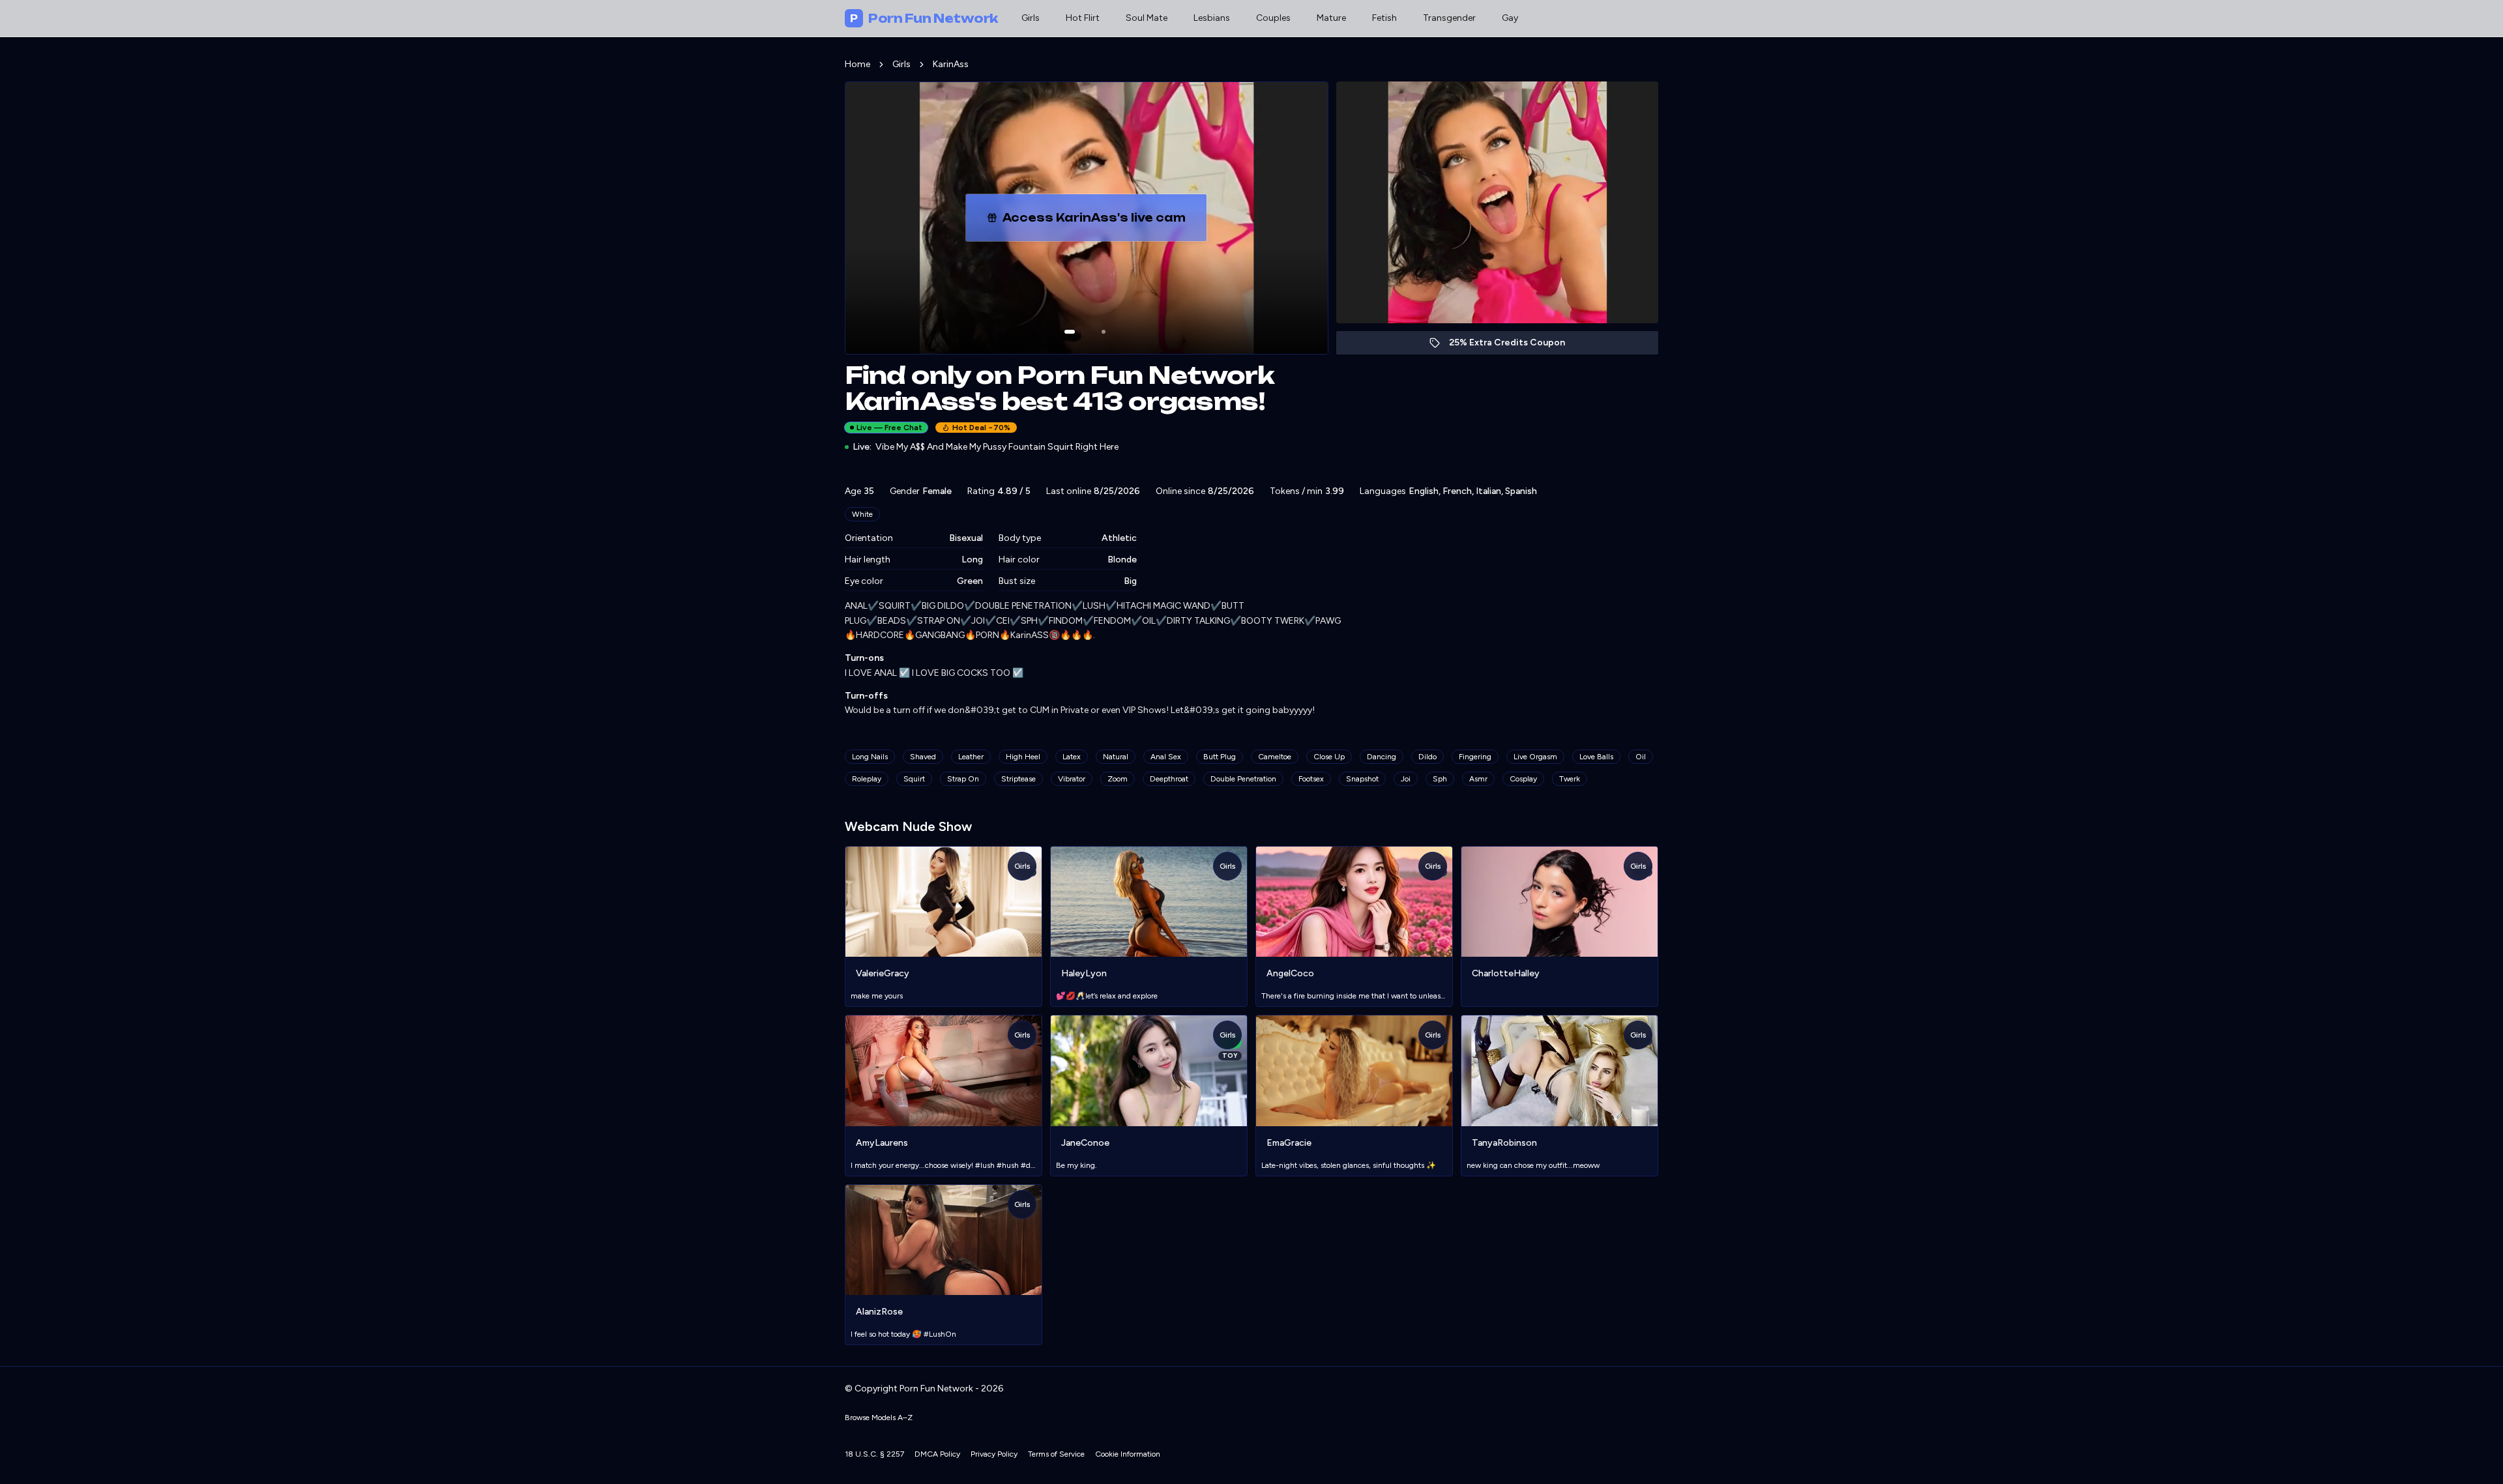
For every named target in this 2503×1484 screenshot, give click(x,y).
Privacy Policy (994, 1454)
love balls (1596, 757)
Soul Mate (1147, 18)
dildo (1427, 757)
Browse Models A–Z (879, 1418)
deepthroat (1169, 779)
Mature (1331, 18)
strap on (963, 779)
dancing (1382, 757)
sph (1440, 779)
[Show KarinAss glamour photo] (1104, 332)
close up (1329, 757)
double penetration (1243, 779)
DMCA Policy (937, 1454)
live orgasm (1535, 757)
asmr (1478, 779)
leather (971, 757)
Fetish (1384, 18)
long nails (870, 757)
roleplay (867, 779)
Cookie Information (1128, 1454)
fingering (1475, 757)
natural (1116, 757)
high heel (1023, 757)
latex (1072, 757)
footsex (1311, 779)
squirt (914, 779)
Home (857, 64)
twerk (1570, 779)
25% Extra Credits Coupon (1514, 346)
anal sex (1166, 757)
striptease (1018, 779)
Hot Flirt (1083, 18)
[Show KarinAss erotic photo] (1070, 332)
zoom (1118, 779)
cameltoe (1275, 757)
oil (1641, 757)
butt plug (1220, 757)
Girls (1031, 18)
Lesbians (1212, 18)
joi (1406, 779)
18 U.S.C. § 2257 (874, 1454)
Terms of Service (1056, 1454)
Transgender (1449, 18)
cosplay (1523, 779)
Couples (1273, 18)
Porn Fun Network (924, 18)
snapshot (1362, 779)
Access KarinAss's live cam (1105, 222)
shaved (923, 757)
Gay (1510, 18)
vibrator (1072, 779)
